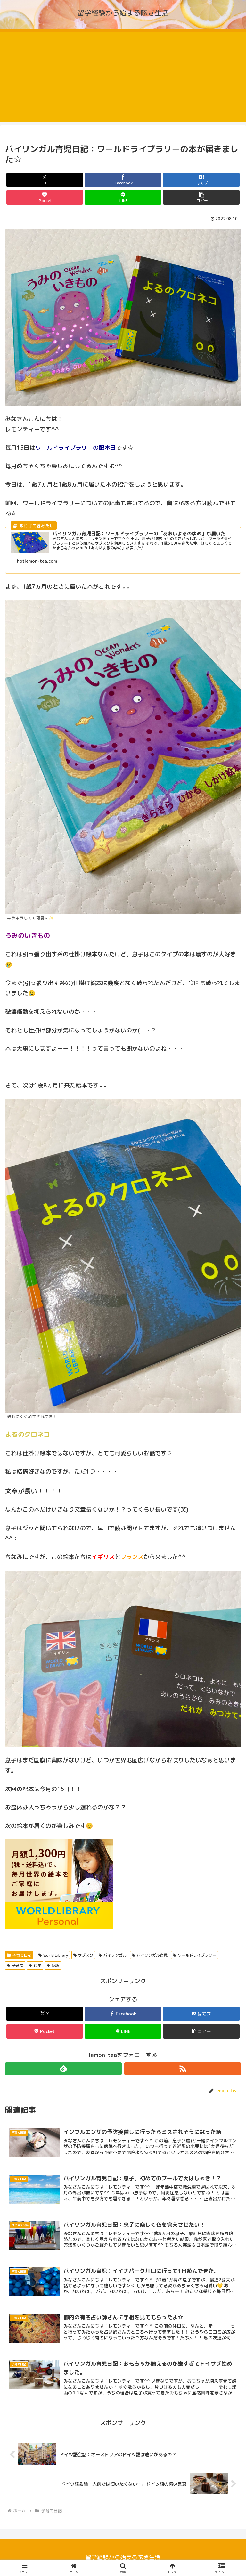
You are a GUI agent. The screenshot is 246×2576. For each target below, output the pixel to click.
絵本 (37, 1965)
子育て (18, 1965)
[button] (201, 197)
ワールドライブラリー (197, 1955)
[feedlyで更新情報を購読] (63, 2069)
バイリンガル (115, 1955)
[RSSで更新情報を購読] (183, 2069)
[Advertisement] (123, 77)
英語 (55, 1965)
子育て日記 (22, 1955)
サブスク (86, 1955)
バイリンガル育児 (152, 1955)
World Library (56, 1955)
